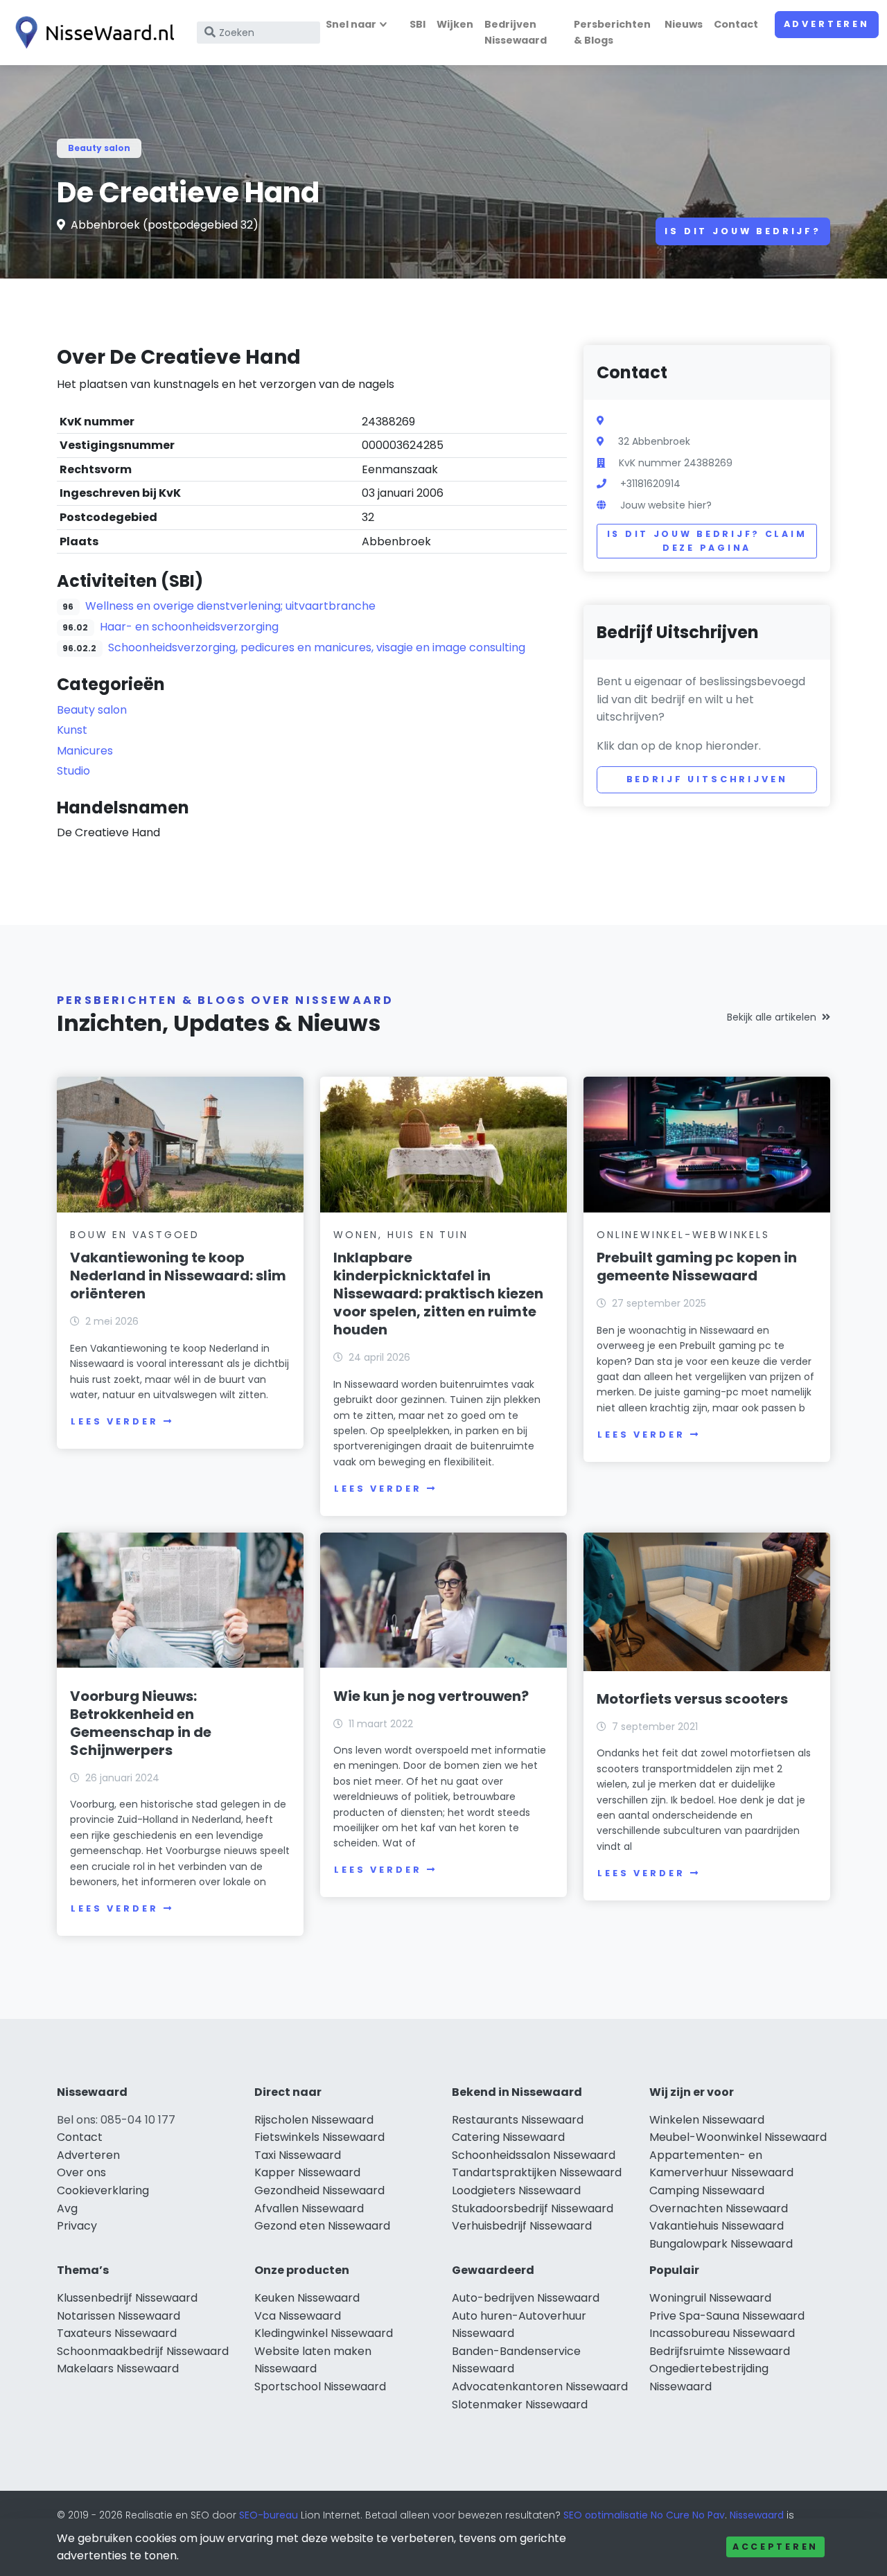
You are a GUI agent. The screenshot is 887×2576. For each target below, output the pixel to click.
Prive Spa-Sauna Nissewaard (727, 2316)
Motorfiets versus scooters (692, 1699)
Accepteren (775, 2547)
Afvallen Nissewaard (309, 2208)
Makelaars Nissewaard (118, 2368)
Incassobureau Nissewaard (722, 2333)
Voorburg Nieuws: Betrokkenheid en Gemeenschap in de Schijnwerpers (141, 1723)
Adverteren (827, 24)
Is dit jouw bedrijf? (743, 231)
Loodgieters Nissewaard (516, 2190)
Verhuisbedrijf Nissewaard (522, 2226)
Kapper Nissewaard (307, 2172)
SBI (418, 24)
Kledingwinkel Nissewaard (324, 2333)
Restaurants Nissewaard (518, 2120)
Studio (73, 771)
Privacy (77, 2226)
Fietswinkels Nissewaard (319, 2137)
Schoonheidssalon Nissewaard (534, 2155)
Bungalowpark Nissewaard (721, 2244)
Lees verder (114, 1421)
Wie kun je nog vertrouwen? (431, 1696)
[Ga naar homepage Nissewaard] (91, 33)
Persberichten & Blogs (612, 32)
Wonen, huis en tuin (401, 1235)
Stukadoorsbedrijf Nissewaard (533, 2208)
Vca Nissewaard (298, 2316)
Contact (736, 24)
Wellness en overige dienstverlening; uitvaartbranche (230, 606)
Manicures (85, 751)
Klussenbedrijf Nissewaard (127, 2298)
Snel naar (351, 24)
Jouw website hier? (666, 505)
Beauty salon (99, 148)
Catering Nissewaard (508, 2137)
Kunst (72, 730)
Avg (67, 2208)
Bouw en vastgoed (135, 1235)
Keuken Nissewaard (307, 2298)
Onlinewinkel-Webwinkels (683, 1235)
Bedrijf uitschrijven (707, 779)
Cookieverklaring (103, 2190)
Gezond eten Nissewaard (322, 2226)
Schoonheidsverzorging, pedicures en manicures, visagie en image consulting (317, 647)
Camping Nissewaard (707, 2190)
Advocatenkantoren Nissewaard (540, 2387)
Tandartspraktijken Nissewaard (537, 2172)
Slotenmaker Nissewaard (520, 2405)
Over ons (81, 2172)
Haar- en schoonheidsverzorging (189, 627)
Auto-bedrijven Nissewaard (526, 2298)
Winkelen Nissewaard (707, 2120)
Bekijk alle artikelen (772, 1017)
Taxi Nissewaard (298, 2155)
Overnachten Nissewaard (719, 2208)
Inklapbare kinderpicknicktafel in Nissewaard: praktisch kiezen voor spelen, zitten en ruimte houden (438, 1294)
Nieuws (684, 24)
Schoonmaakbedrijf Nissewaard (143, 2351)
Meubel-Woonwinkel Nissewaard (738, 2137)
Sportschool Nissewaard (320, 2387)
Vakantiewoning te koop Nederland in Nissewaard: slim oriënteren (178, 1276)
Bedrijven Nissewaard (516, 32)
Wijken (455, 24)
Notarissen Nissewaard (118, 2316)
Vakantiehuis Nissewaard (717, 2226)
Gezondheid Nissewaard (319, 2190)
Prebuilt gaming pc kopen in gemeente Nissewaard (697, 1267)
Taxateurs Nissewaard (117, 2333)
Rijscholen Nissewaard (314, 2120)
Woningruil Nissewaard (710, 2298)
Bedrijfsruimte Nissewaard (720, 2351)
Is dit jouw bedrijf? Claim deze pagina (707, 541)
